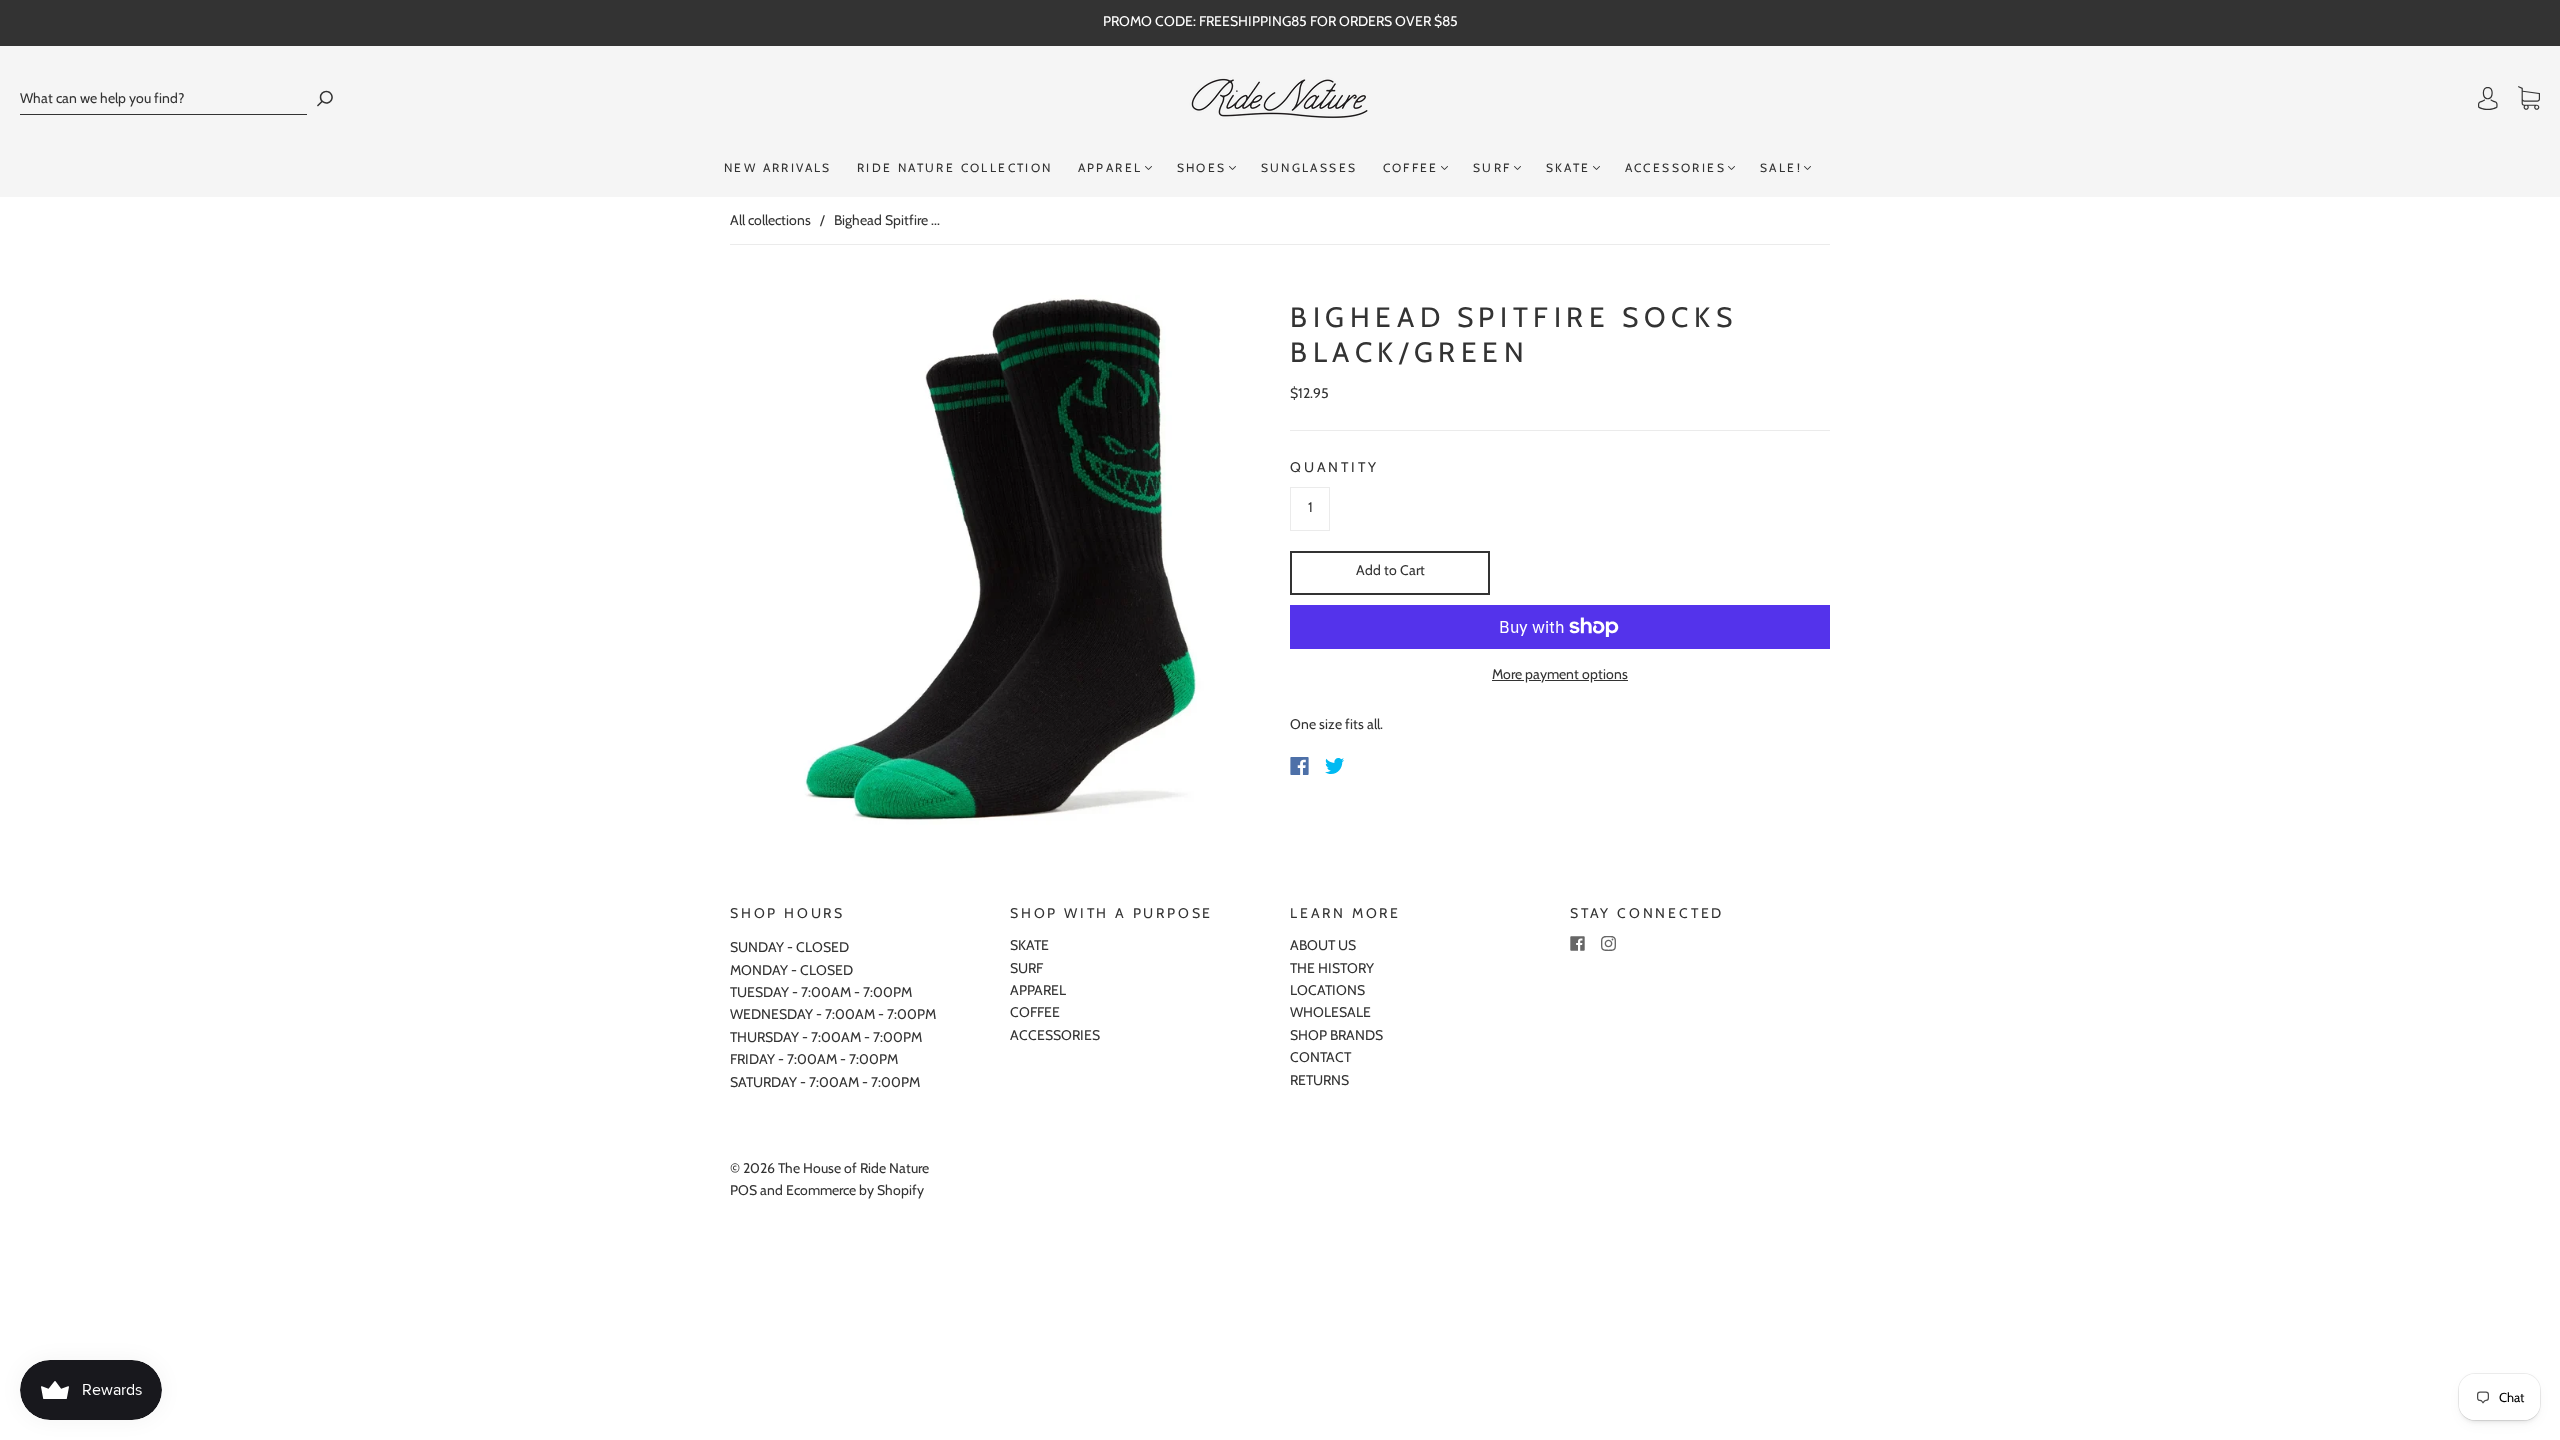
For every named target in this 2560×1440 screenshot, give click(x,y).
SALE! (1781, 167)
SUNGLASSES (1309, 167)
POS (743, 1190)
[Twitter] (1335, 766)
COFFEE (1411, 167)
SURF (1492, 167)
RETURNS (1319, 1080)
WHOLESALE (1330, 1012)
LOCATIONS (1327, 990)
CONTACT (1320, 1057)
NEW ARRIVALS (778, 167)
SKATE (1568, 167)
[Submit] (325, 98)
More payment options (1560, 674)
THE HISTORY (1332, 968)
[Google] (1376, 766)
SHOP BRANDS (1336, 1035)
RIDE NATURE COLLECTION (955, 167)
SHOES (1202, 167)
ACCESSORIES (1675, 167)
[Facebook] (1299, 766)
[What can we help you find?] (163, 98)
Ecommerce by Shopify (855, 1190)
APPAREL (1110, 167)
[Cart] (2529, 99)
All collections (770, 220)
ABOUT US (1323, 945)
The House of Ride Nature (853, 1168)
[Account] (2488, 99)
